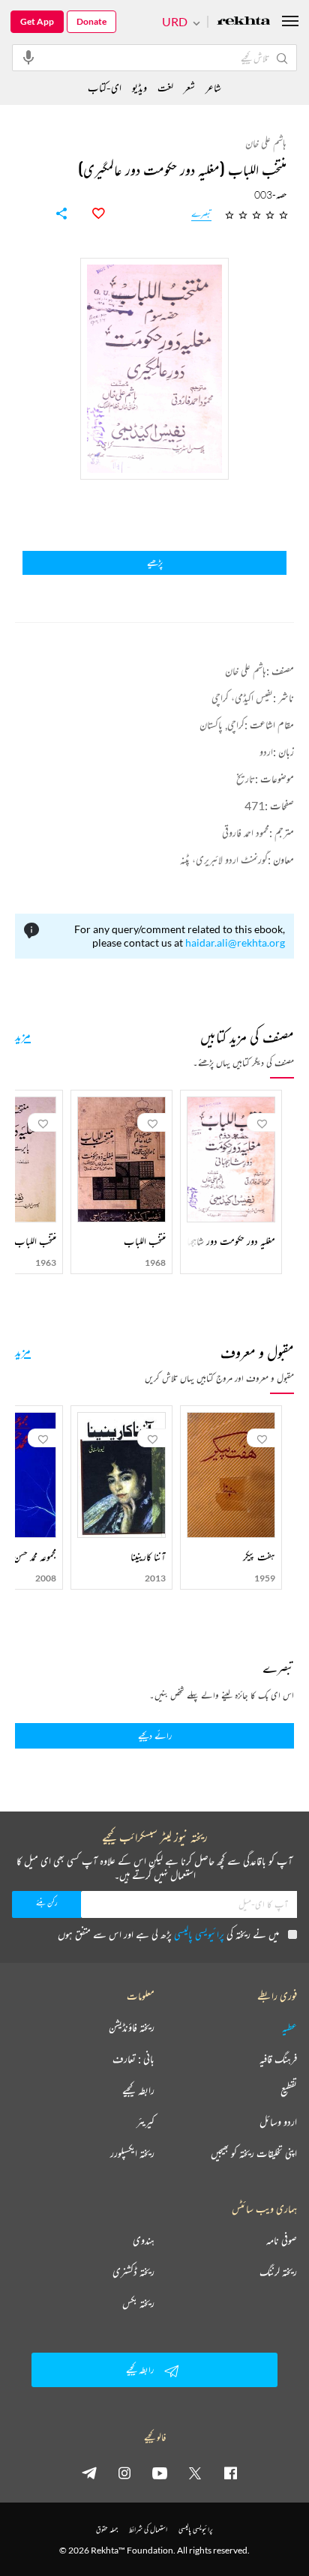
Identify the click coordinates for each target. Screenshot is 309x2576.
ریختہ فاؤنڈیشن (132, 2027)
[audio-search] (28, 57)
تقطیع (289, 2090)
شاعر (213, 87)
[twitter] (195, 2473)
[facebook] (230, 2473)
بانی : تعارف (133, 2059)
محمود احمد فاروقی (246, 832)
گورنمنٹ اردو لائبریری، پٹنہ (224, 859)
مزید (23, 1035)
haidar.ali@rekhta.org (235, 942)
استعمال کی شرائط (148, 2529)
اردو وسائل (278, 2122)
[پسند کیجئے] (90, 214)
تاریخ (246, 778)
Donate (91, 21)
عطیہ (289, 2027)
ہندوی (144, 2240)
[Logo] (244, 22)
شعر (189, 87)
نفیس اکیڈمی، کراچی (242, 697)
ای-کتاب (105, 87)
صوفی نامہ (282, 2240)
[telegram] (89, 2473)
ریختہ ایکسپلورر (132, 2153)
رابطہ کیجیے (138, 2090)
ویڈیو (139, 87)
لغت (165, 87)
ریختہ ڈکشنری (133, 2272)
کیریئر (145, 2122)
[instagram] (124, 2473)
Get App (37, 21)
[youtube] (160, 2473)
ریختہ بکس (138, 2303)
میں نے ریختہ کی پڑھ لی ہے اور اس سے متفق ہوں (168, 1934)
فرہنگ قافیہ (278, 2059)
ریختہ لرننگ (278, 2272)
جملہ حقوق (107, 2529)
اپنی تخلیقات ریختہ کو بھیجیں (254, 2153)
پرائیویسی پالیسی (199, 1934)
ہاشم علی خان (246, 670)
